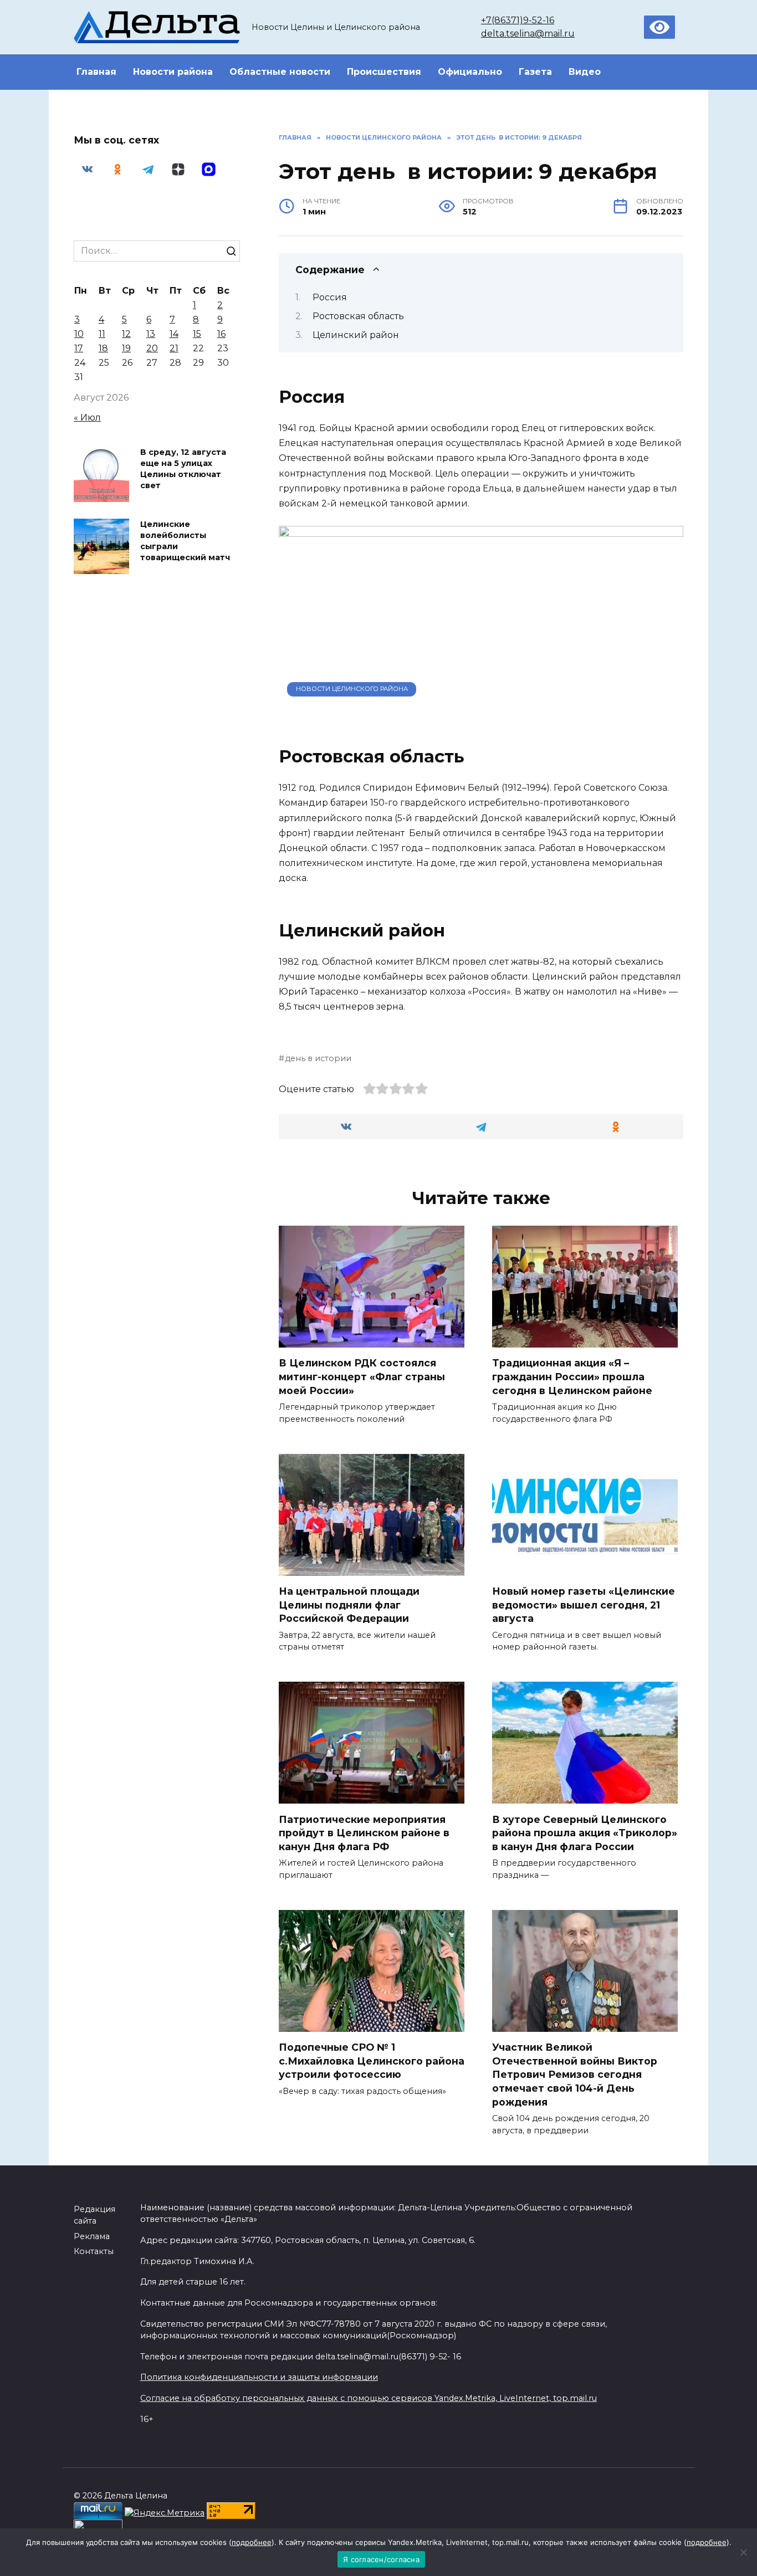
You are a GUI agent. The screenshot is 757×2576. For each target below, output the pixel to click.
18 (103, 348)
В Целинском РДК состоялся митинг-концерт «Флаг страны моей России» (362, 1376)
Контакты (94, 2251)
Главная (96, 72)
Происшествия (384, 72)
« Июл (87, 418)
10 (79, 334)
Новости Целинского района (352, 689)
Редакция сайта (94, 2215)
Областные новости (280, 72)
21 (174, 348)
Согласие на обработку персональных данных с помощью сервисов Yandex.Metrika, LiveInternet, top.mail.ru (369, 2398)
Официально (470, 72)
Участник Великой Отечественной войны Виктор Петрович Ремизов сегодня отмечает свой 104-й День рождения (575, 2075)
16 (221, 334)
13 (151, 334)
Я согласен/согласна (381, 2559)
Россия (330, 297)
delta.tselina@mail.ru (528, 34)
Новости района (173, 72)
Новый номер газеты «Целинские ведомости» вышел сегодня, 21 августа (584, 1605)
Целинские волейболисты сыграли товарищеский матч (185, 541)
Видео (585, 72)
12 (126, 334)
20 (152, 348)
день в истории (318, 1058)
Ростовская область (358, 316)
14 (174, 334)
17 (79, 348)
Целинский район (356, 335)
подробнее (252, 2542)
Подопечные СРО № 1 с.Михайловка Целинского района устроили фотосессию (372, 2061)
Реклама (92, 2236)
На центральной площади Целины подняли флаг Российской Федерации (349, 1605)
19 (126, 348)
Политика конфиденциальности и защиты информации (259, 2377)
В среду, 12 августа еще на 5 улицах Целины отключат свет (183, 469)
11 (102, 334)
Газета (535, 72)
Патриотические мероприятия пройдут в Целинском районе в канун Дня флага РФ (364, 1832)
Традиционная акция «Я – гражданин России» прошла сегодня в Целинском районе (572, 1376)
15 (197, 334)
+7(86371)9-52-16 (518, 20)
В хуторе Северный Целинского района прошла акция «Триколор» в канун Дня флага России (585, 1832)
